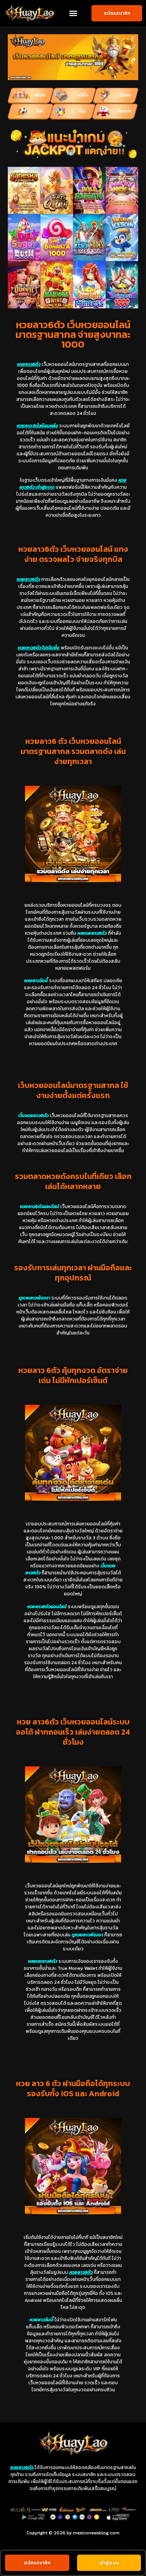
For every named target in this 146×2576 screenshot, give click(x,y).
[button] (73, 13)
